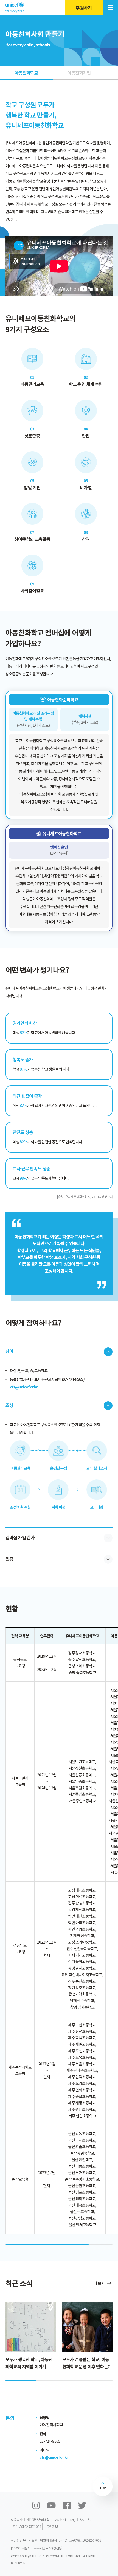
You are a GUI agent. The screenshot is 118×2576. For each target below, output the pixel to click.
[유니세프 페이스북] (67, 2505)
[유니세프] (15, 8)
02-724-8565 (50, 2441)
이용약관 (17, 2520)
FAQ (73, 2520)
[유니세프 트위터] (82, 2505)
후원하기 (84, 8)
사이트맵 (85, 2520)
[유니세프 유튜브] (51, 2505)
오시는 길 (60, 2520)
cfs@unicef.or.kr (54, 2457)
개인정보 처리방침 (38, 2520)
